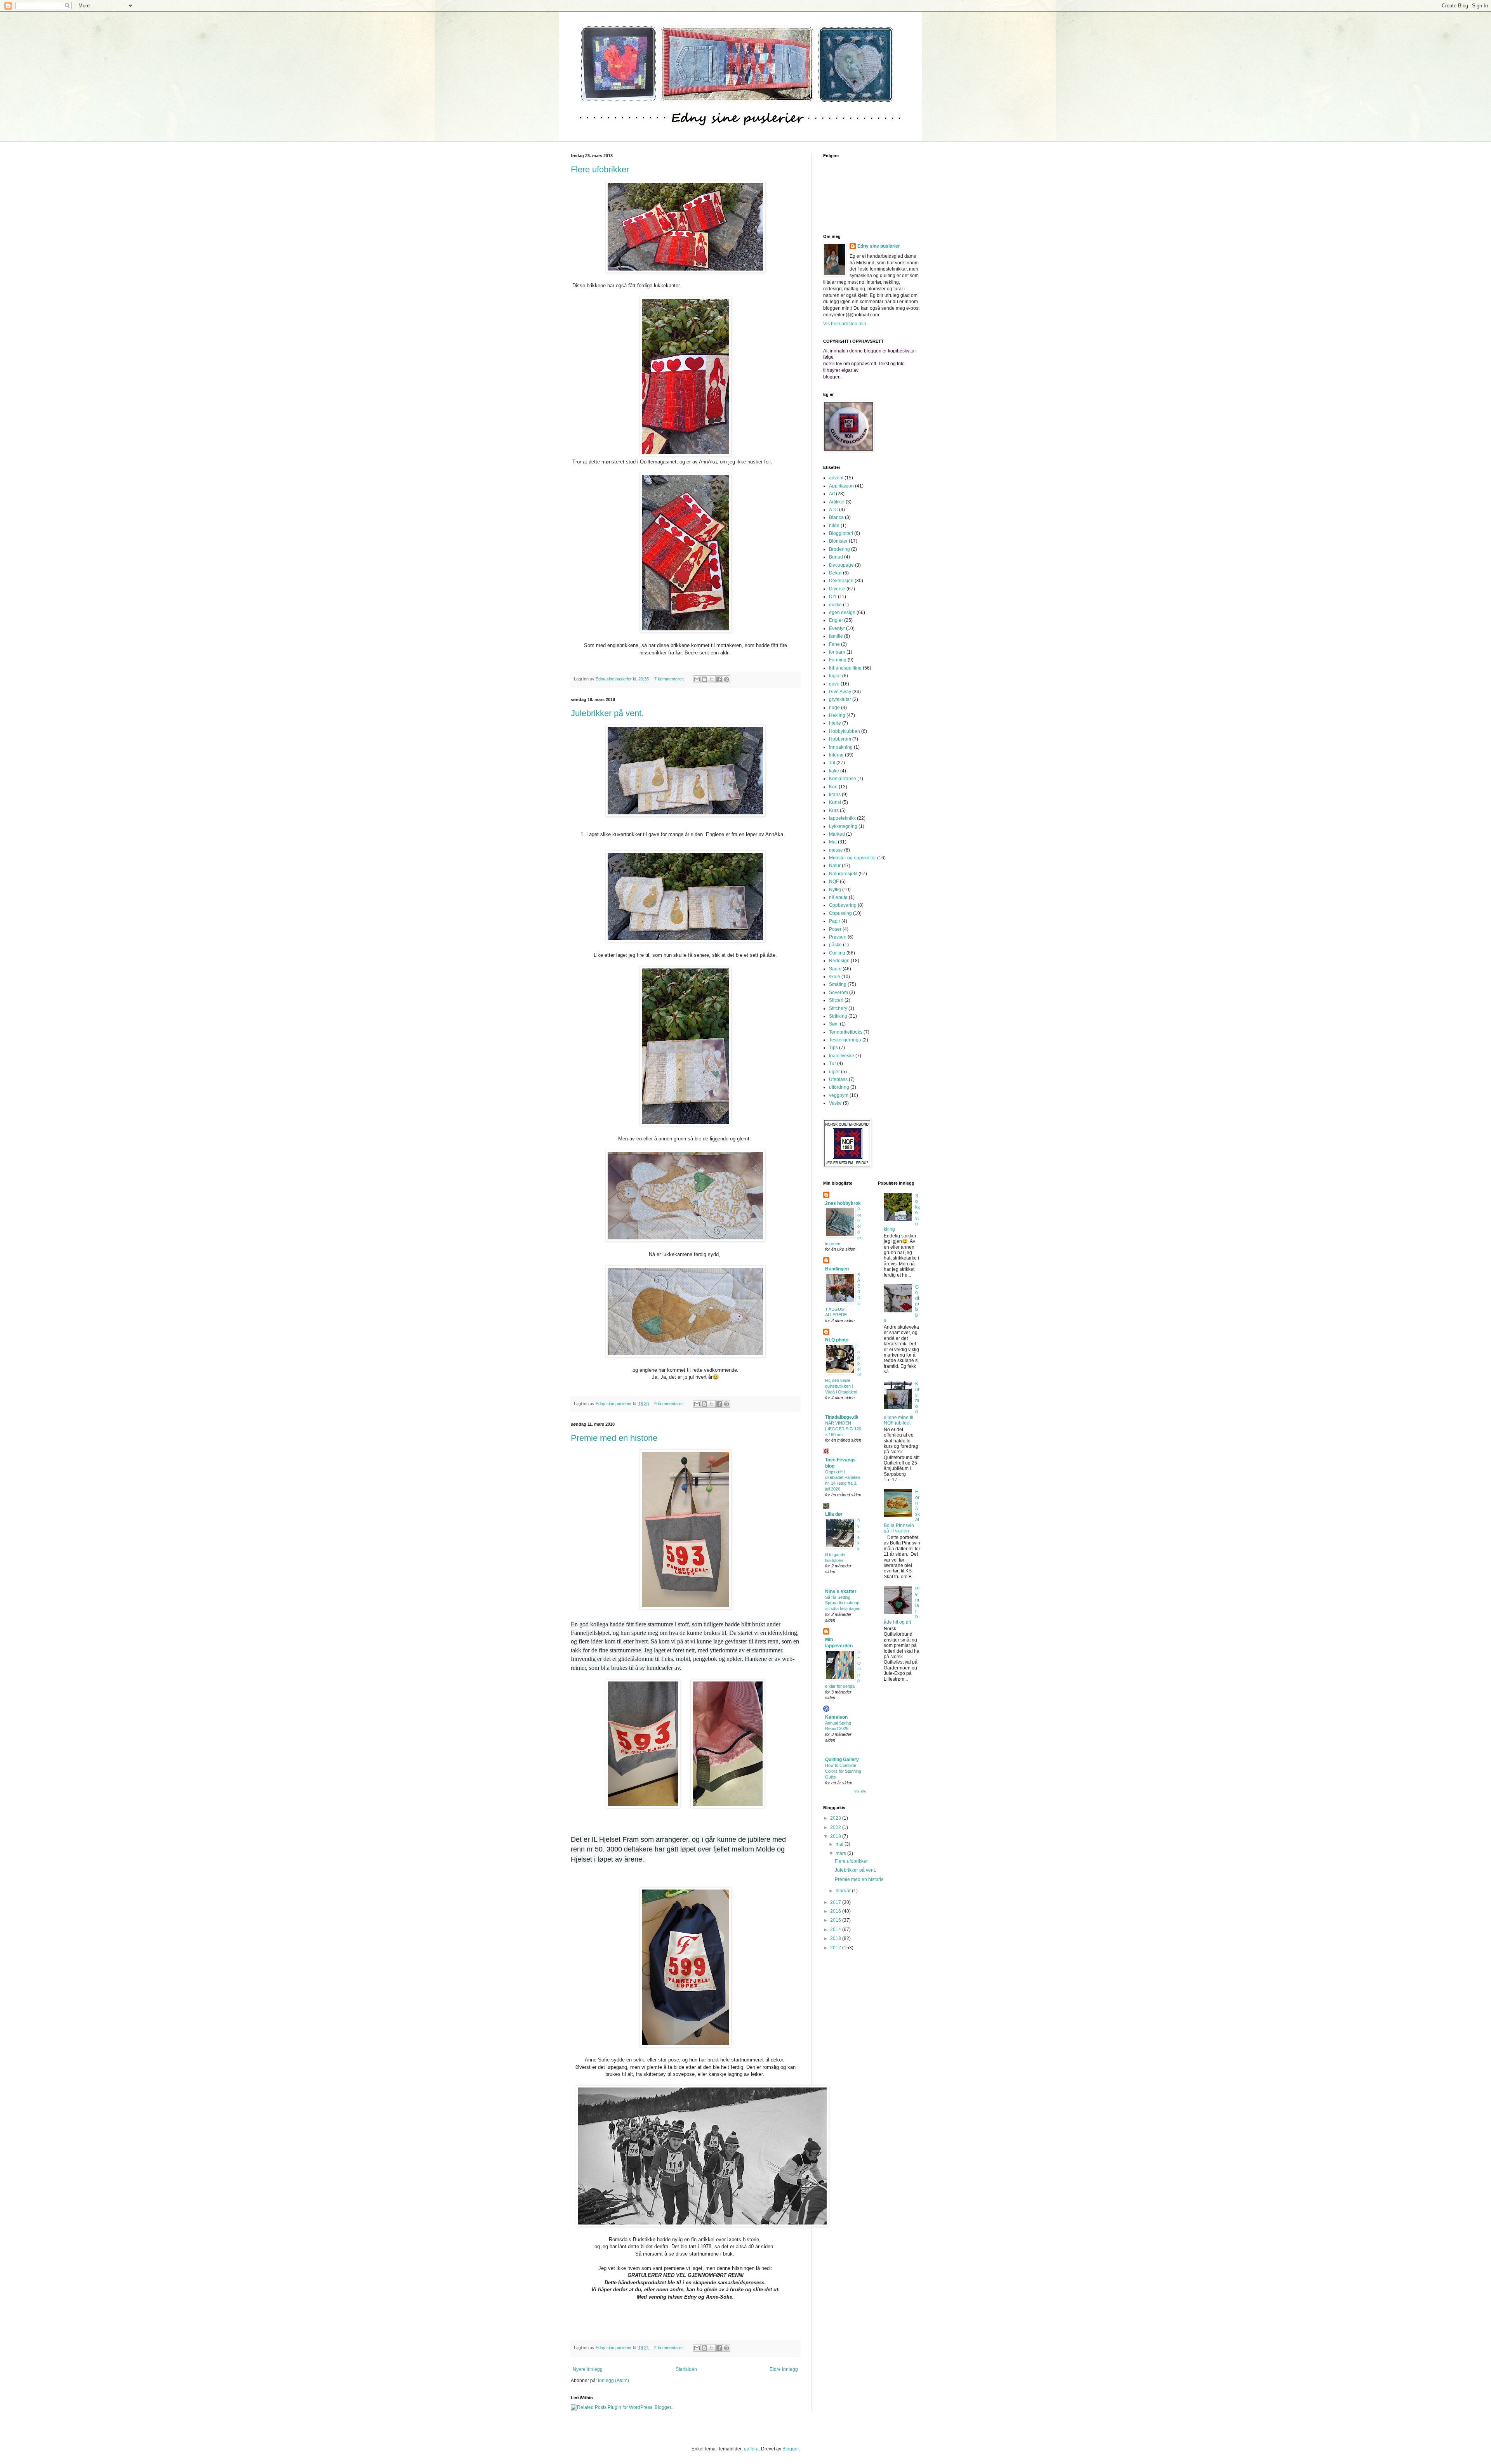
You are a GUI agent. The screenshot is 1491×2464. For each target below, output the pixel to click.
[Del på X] (712, 679)
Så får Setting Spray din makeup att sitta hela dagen (843, 1603)
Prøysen (838, 937)
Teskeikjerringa (845, 1040)
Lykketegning (843, 826)
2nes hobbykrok (843, 1203)
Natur (835, 866)
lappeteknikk (842, 818)
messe (836, 850)
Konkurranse (843, 779)
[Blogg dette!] (704, 679)
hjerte (835, 723)
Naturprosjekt (843, 874)
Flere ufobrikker (600, 169)
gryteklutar (840, 699)
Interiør (836, 755)
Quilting (837, 953)
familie (836, 636)
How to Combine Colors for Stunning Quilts (843, 1771)
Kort (833, 787)
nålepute (838, 897)
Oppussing (840, 913)
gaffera (751, 2449)
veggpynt (839, 1095)
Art (832, 494)
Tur (832, 1064)
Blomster (838, 541)
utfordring (839, 1087)
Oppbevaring (843, 905)
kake (834, 771)
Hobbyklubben (845, 731)
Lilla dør (834, 1514)
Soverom (838, 993)
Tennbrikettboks (846, 1032)
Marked (837, 834)
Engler (836, 620)
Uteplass (838, 1079)
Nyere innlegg (588, 2369)
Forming (838, 660)
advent (836, 478)
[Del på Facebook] (719, 679)
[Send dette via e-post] (697, 679)
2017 (836, 1902)
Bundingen (837, 1269)
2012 (836, 1948)
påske (835, 945)
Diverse (837, 589)
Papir (835, 921)
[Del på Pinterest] (726, 679)
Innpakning (841, 747)
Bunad (836, 557)
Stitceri (836, 1000)
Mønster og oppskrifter (852, 858)
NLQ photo (837, 1340)
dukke (835, 605)
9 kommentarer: (670, 1404)
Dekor (835, 573)
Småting (838, 984)
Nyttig (835, 890)
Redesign (839, 961)
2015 (836, 1920)
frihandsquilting (845, 668)
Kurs (834, 810)
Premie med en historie (614, 1438)
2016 (836, 1911)
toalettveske (842, 1056)
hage (834, 708)
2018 (836, 1836)
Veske (835, 1103)
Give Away (840, 692)
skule (835, 977)
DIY (833, 597)
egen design (842, 613)
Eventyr (837, 628)
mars (841, 1853)
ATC (833, 510)
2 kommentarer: (670, 2348)
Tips (833, 1048)
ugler (834, 1072)
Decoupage (841, 565)
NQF (834, 881)
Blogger (791, 2449)
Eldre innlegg (784, 2369)
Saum (835, 969)
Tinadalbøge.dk (842, 1417)
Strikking (838, 1016)
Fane (834, 644)
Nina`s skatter (841, 1591)
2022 (836, 1827)
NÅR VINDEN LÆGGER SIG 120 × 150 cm (843, 1429)
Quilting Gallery (842, 1760)
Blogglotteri (841, 533)
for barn (837, 652)
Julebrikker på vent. (607, 713)
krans (835, 795)
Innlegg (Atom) (613, 2381)
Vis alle (860, 1791)
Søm (834, 1024)
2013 (836, 1938)
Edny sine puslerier (879, 246)
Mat (833, 842)
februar (844, 1891)
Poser (835, 929)
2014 (836, 1930)
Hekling (837, 715)
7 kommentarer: (670, 679)
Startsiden (686, 2369)
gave (834, 684)
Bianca (836, 517)
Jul (832, 763)
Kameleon (836, 1717)
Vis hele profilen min (845, 324)
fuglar (835, 676)
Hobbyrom (840, 739)
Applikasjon (841, 486)
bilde (834, 526)
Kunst (835, 802)
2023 (836, 1818)
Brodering (839, 549)
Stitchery (838, 1008)
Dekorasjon (841, 581)
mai (840, 1844)
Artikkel (837, 502)
